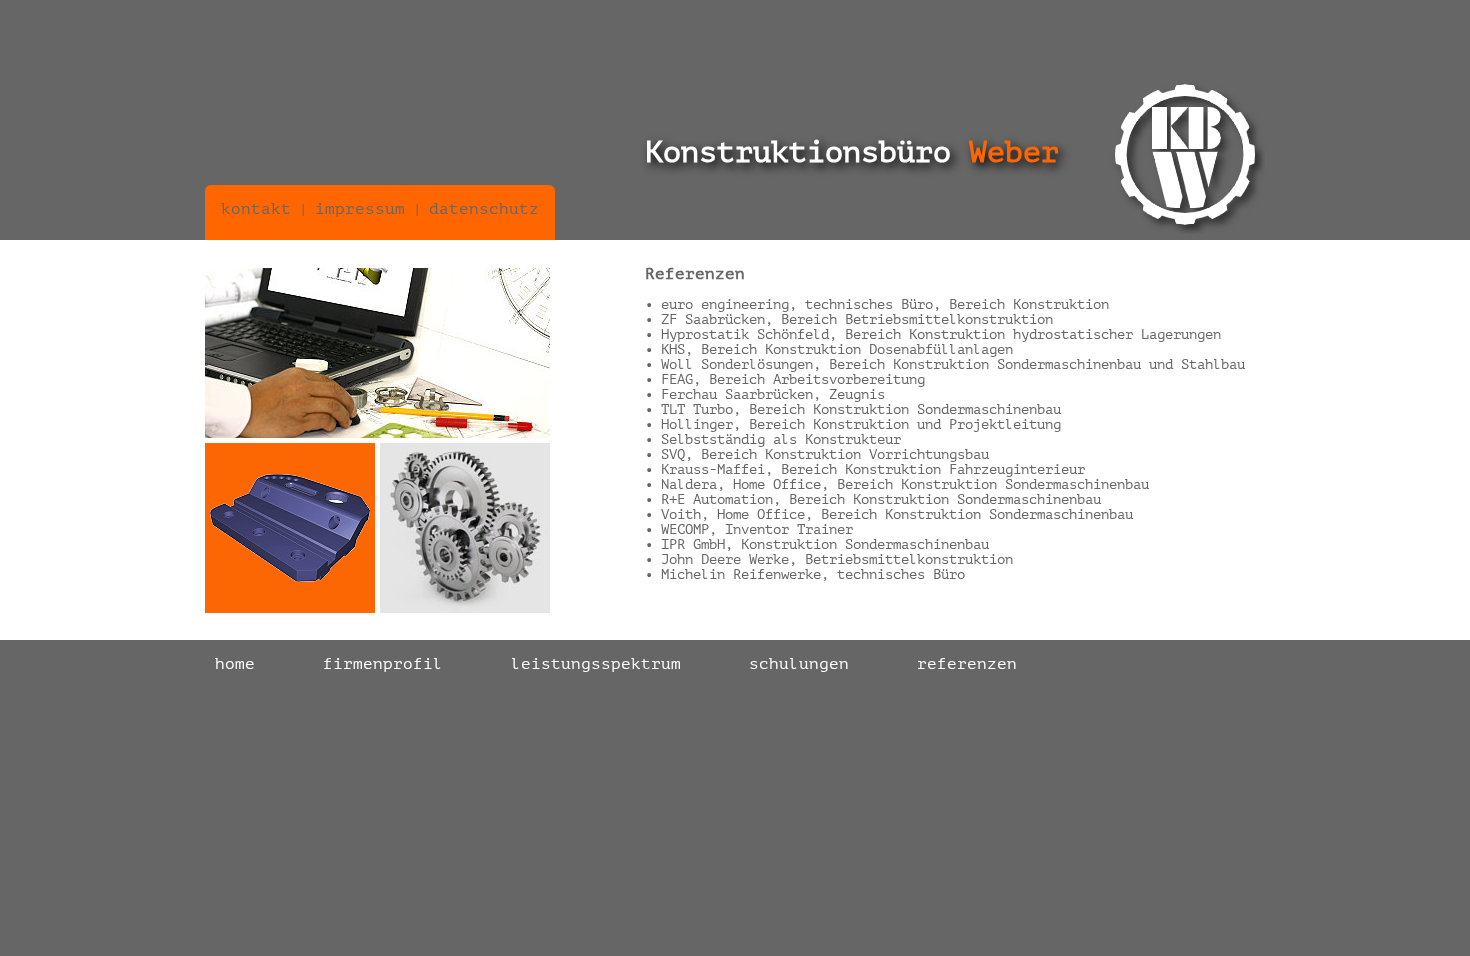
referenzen (967, 664)
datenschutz (484, 209)
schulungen (799, 664)
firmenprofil (383, 664)
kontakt (256, 209)
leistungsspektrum (596, 664)
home (235, 664)
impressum (360, 209)
